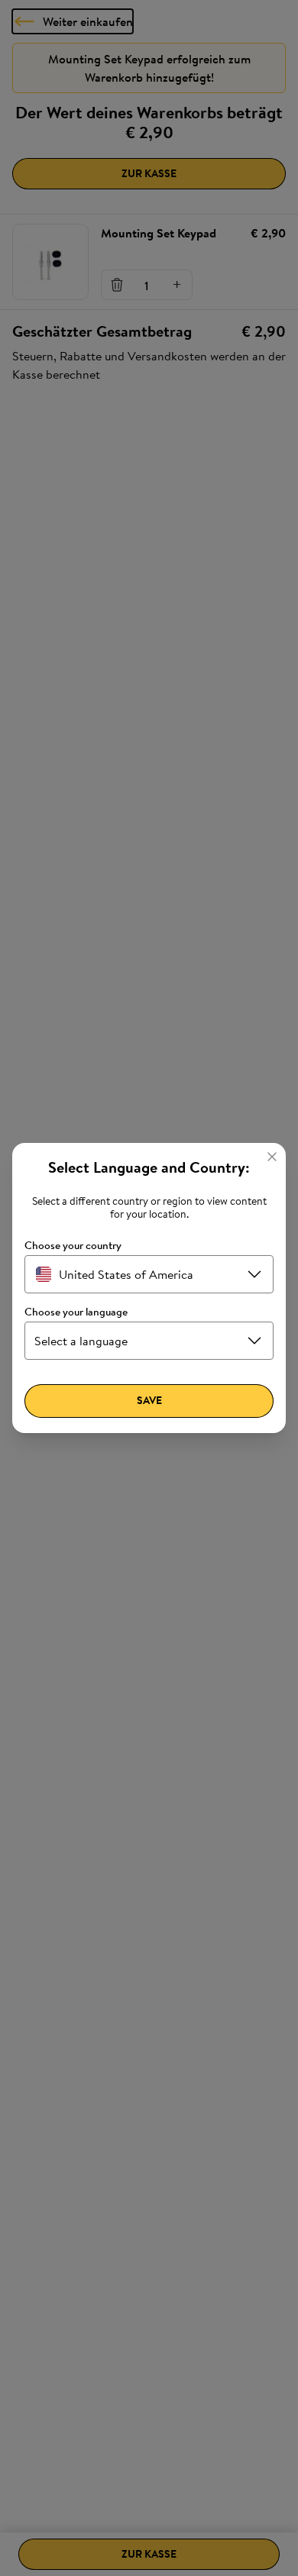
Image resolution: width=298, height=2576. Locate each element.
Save (149, 1400)
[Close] (272, 1157)
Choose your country (73, 1246)
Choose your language (76, 1312)
